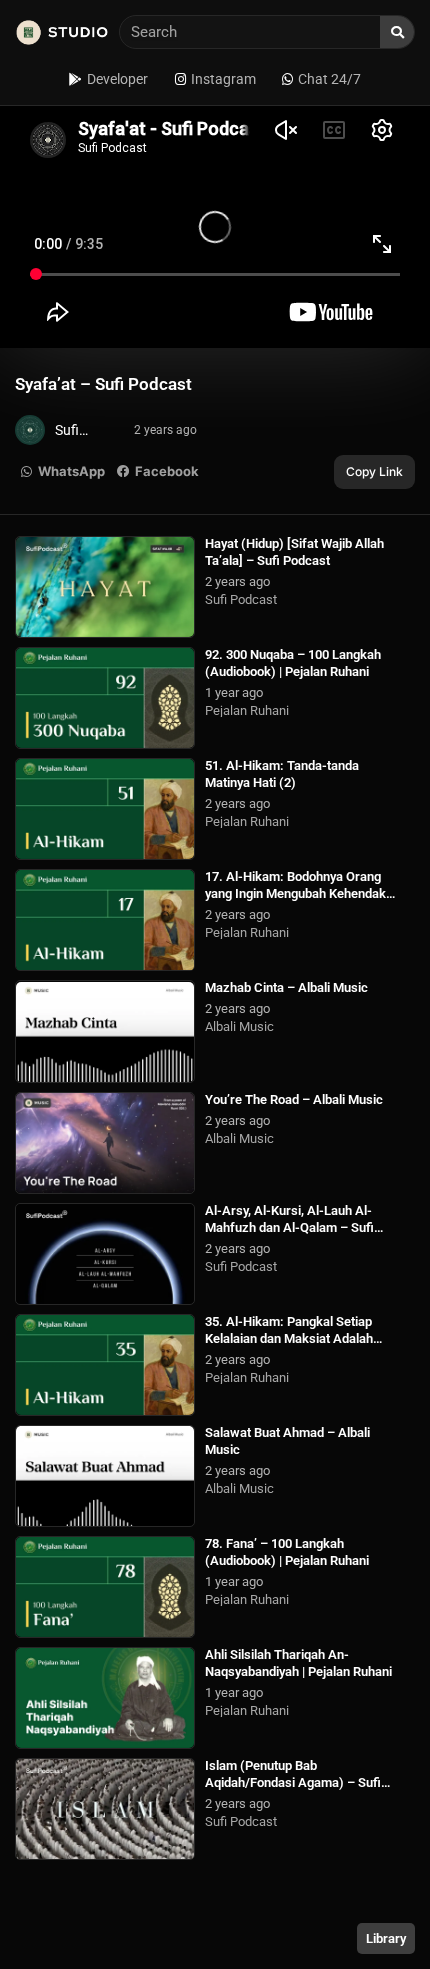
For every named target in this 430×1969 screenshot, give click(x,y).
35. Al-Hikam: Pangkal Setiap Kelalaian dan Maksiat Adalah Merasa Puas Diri (289, 1338)
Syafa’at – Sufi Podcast (103, 384)
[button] (63, 472)
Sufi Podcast (241, 599)
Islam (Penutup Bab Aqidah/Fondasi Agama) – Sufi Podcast (293, 1782)
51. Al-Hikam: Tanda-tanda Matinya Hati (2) (282, 774)
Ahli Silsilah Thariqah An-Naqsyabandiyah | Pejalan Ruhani (298, 1663)
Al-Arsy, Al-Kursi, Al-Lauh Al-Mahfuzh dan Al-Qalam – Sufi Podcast (289, 1227)
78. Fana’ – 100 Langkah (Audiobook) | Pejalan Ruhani (287, 1552)
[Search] (397, 32)
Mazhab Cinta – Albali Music (286, 987)
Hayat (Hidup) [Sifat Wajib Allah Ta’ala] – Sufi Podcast (294, 552)
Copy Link (374, 471)
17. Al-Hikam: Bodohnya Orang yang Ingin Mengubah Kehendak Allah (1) (295, 893)
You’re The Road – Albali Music (294, 1099)
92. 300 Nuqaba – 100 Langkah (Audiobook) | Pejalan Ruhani (293, 663)
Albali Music (239, 1026)
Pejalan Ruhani (247, 710)
